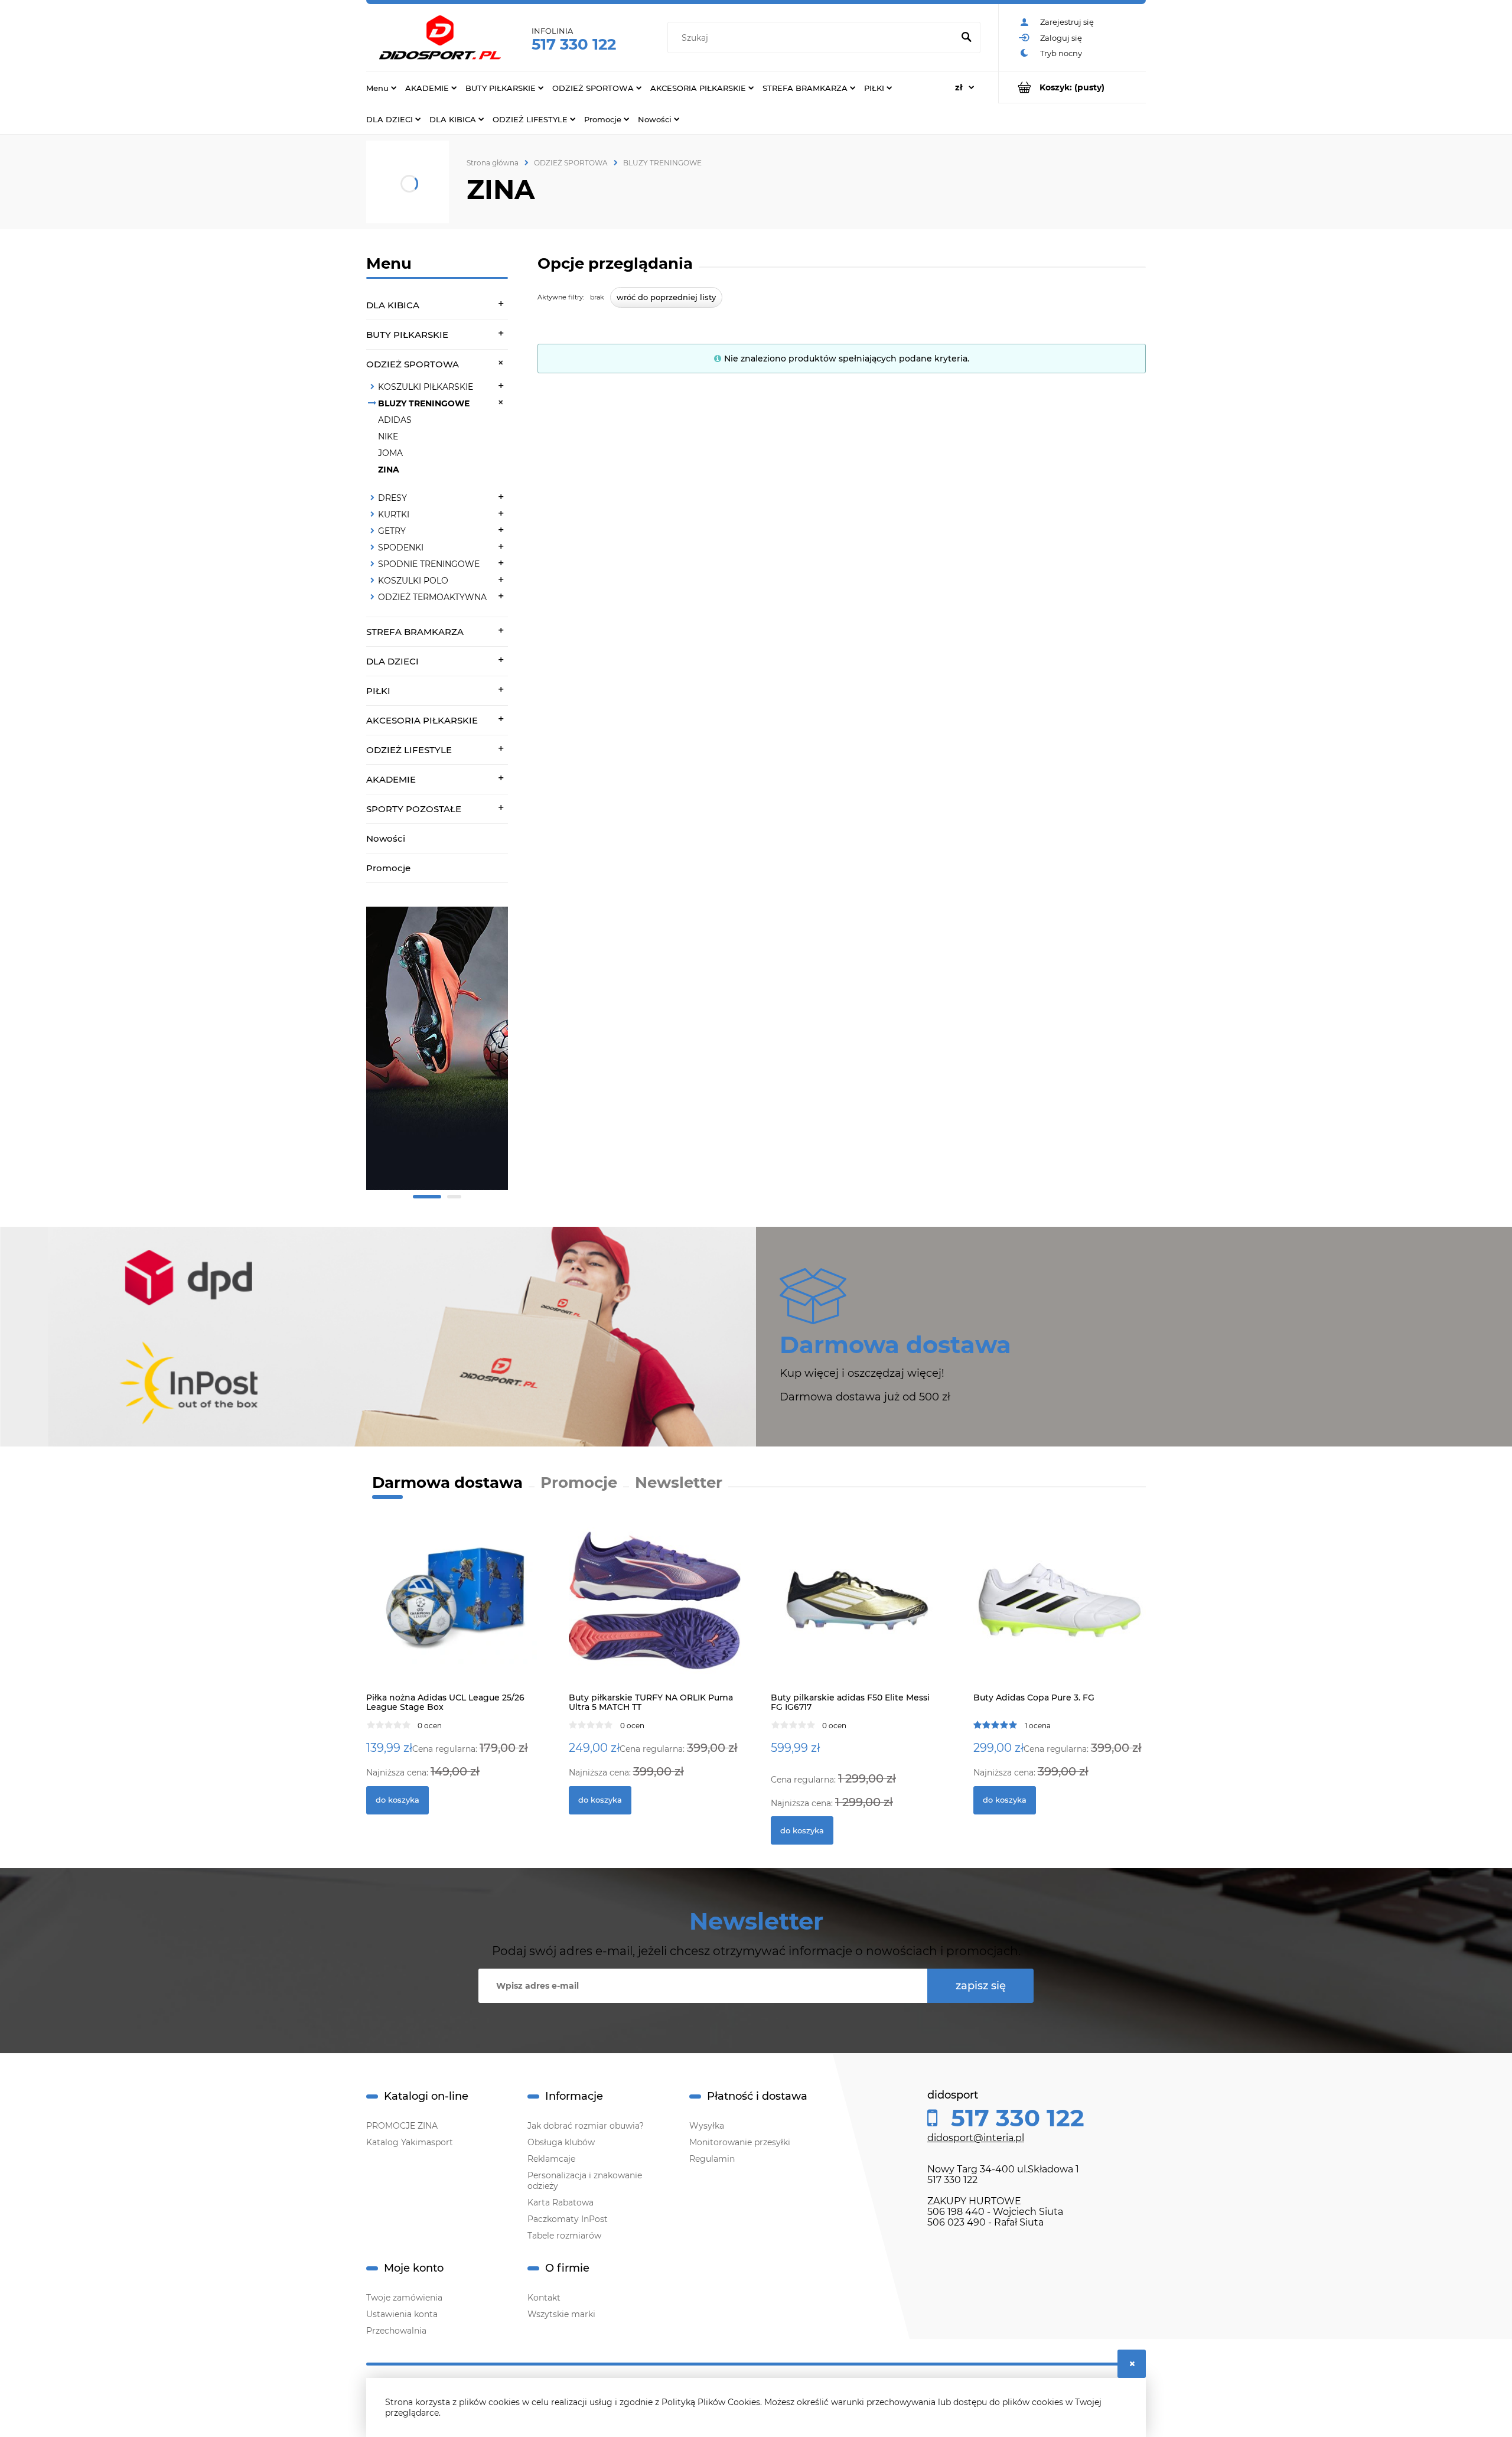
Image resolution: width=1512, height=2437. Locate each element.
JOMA (390, 453)
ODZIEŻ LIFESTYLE (409, 750)
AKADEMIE (391, 779)
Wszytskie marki (561, 2314)
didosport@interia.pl (976, 2138)
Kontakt (544, 2298)
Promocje (388, 868)
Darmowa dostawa (447, 1483)
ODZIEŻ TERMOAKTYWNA (432, 597)
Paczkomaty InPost (568, 2219)
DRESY (392, 498)
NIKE (388, 436)
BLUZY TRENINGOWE (424, 403)
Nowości (386, 838)
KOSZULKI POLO (413, 581)
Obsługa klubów (561, 2142)
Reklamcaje (551, 2159)
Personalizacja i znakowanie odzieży (585, 2181)
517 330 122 (574, 44)
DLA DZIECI (392, 661)
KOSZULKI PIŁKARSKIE (426, 387)
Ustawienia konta (402, 2314)
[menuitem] (381, 87)
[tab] (427, 1197)
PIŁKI (378, 691)
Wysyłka (707, 2126)
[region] (437, 1055)
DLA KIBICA (393, 305)
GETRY (392, 531)
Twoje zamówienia (404, 2298)
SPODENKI (401, 548)
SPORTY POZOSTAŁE (414, 809)
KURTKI (394, 514)
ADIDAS (395, 420)
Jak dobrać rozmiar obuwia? (586, 2126)
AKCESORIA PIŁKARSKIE (422, 720)
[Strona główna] (440, 38)
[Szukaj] (966, 38)
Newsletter (679, 1483)
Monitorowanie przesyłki (740, 2142)
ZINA (389, 470)
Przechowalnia (396, 2331)
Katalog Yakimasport (410, 2142)
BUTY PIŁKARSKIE (407, 335)
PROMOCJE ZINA (402, 2126)
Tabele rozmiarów (564, 2236)
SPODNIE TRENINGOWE (429, 564)
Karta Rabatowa (561, 2203)
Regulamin (712, 2159)
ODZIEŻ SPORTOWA (413, 364)
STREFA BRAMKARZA (415, 632)
